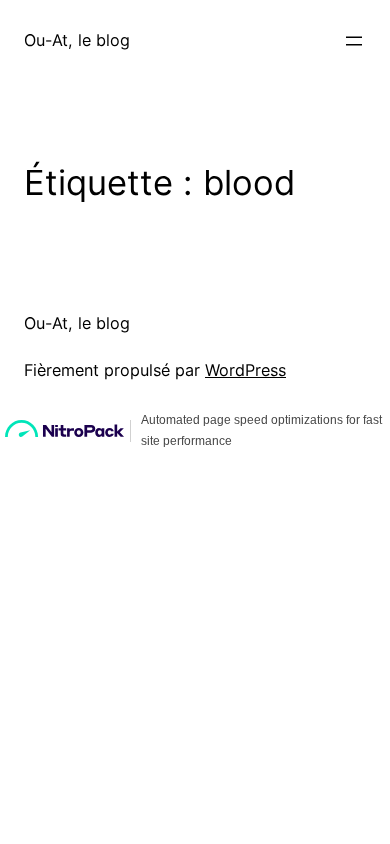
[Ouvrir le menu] (354, 41)
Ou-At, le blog (77, 40)
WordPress (245, 370)
